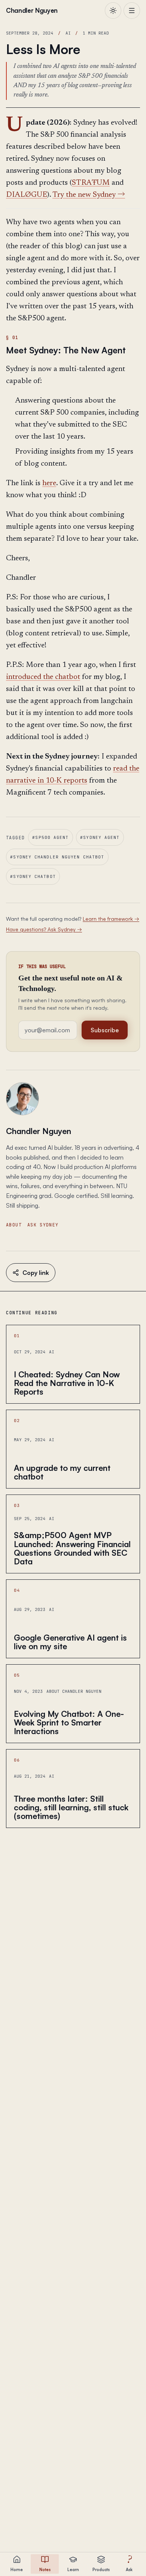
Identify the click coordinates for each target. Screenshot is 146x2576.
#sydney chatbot (33, 876)
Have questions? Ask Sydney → (44, 929)
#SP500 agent (50, 837)
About (14, 1225)
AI (68, 33)
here (49, 483)
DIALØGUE (27, 195)
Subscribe (105, 1030)
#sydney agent (100, 837)
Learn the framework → (111, 919)
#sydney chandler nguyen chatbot (57, 857)
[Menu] (132, 11)
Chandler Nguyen (39, 1131)
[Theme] (113, 11)
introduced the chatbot (43, 677)
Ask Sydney (43, 1225)
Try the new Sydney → (89, 195)
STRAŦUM (91, 183)
